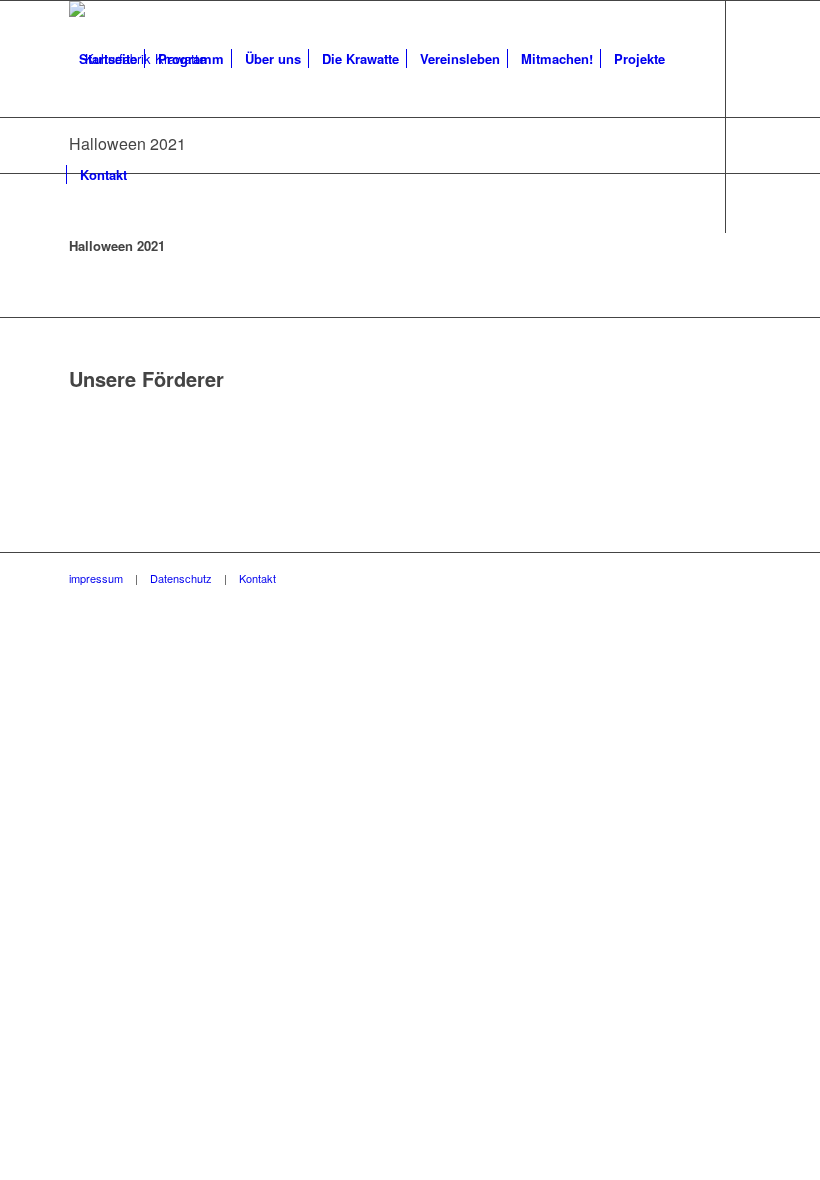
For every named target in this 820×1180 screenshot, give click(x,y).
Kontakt (257, 578)
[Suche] (153, 175)
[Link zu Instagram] (105, 290)
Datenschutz (181, 578)
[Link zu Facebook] (75, 290)
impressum (96, 578)
